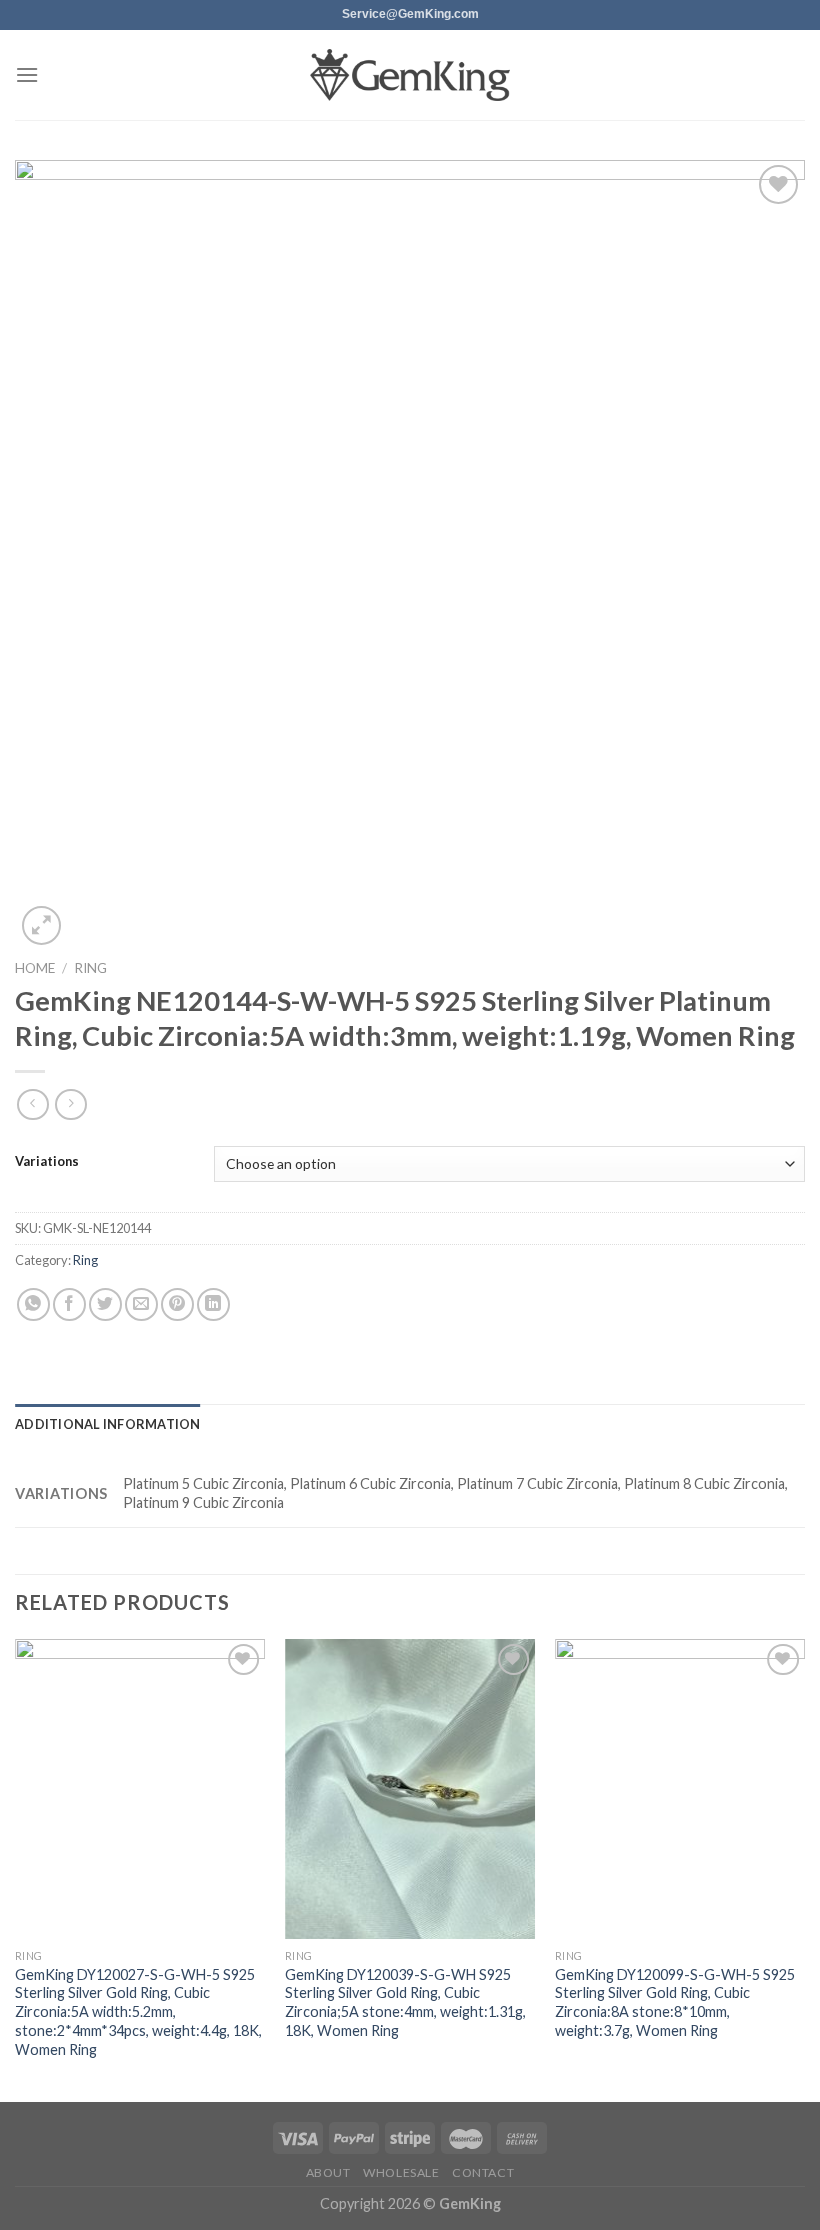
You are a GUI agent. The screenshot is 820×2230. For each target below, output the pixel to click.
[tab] (108, 1424)
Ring (90, 968)
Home (35, 968)
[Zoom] (41, 925)
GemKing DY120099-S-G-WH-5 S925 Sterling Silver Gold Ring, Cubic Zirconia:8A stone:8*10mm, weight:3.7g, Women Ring (675, 2002)
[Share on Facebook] (69, 1304)
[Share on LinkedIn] (213, 1304)
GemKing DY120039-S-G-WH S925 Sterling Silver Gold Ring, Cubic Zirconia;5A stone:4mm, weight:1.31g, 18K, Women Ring (405, 2002)
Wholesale (401, 2172)
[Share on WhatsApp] (33, 1304)
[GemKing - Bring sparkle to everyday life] (410, 75)
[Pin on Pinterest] (177, 1304)
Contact (483, 2172)
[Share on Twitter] (105, 1304)
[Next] (804, 1868)
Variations (47, 1162)
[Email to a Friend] (141, 1304)
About (328, 2172)
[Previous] (16, 1868)
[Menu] (27, 74)
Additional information (108, 1424)
